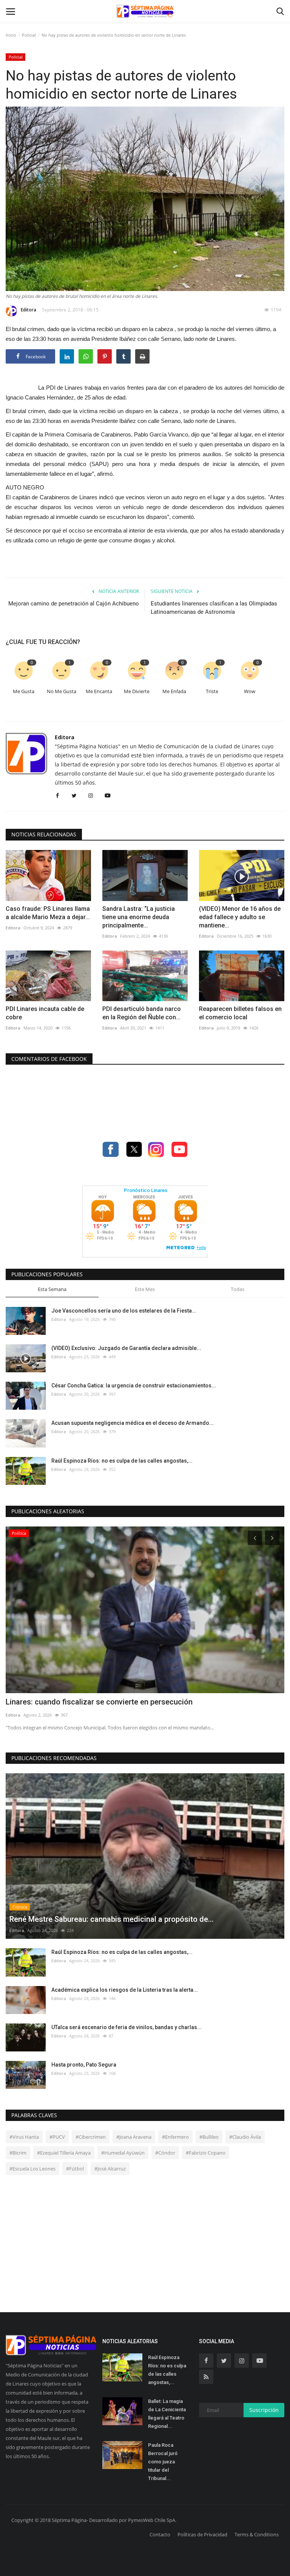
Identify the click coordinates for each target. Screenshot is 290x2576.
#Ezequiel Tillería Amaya (64, 2153)
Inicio (11, 35)
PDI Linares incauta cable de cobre (45, 1013)
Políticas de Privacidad (202, 2534)
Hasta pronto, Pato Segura (84, 2065)
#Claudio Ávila (245, 2137)
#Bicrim (18, 2153)
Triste (212, 691)
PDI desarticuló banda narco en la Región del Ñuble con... (142, 1013)
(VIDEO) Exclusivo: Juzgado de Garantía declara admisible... (126, 1348)
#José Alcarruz (110, 2169)
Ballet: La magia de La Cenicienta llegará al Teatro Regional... (167, 2414)
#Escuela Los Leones (32, 2169)
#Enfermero (175, 2137)
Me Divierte (137, 691)
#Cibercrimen (91, 2137)
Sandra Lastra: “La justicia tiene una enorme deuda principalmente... (139, 917)
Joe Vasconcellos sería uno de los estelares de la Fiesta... (124, 1311)
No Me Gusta (62, 691)
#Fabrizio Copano (206, 2153)
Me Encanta (99, 691)
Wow (250, 691)
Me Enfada (174, 691)
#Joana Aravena (134, 2137)
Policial (29, 35)
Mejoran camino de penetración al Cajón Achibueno (74, 604)
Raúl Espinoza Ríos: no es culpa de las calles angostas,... (122, 1461)
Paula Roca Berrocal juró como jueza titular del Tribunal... (163, 2462)
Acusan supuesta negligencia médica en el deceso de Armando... (133, 1423)
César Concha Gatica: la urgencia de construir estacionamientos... (134, 1386)
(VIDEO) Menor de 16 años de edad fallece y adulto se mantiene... (240, 917)
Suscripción (264, 2410)
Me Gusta (24, 691)
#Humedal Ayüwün (123, 2153)
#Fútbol (75, 2169)
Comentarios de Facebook (49, 1059)
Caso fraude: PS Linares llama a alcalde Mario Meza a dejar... (48, 913)
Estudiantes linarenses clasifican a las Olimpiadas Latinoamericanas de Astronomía (214, 608)
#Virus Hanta (24, 2137)
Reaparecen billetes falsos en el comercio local (240, 1013)
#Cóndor (165, 2153)
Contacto (160, 2534)
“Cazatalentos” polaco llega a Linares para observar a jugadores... (119, 1702)
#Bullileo (209, 2137)
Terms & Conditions (257, 2534)
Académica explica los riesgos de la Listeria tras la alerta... (125, 1990)
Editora (29, 310)
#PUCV (57, 2137)
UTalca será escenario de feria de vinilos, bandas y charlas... (126, 2027)
